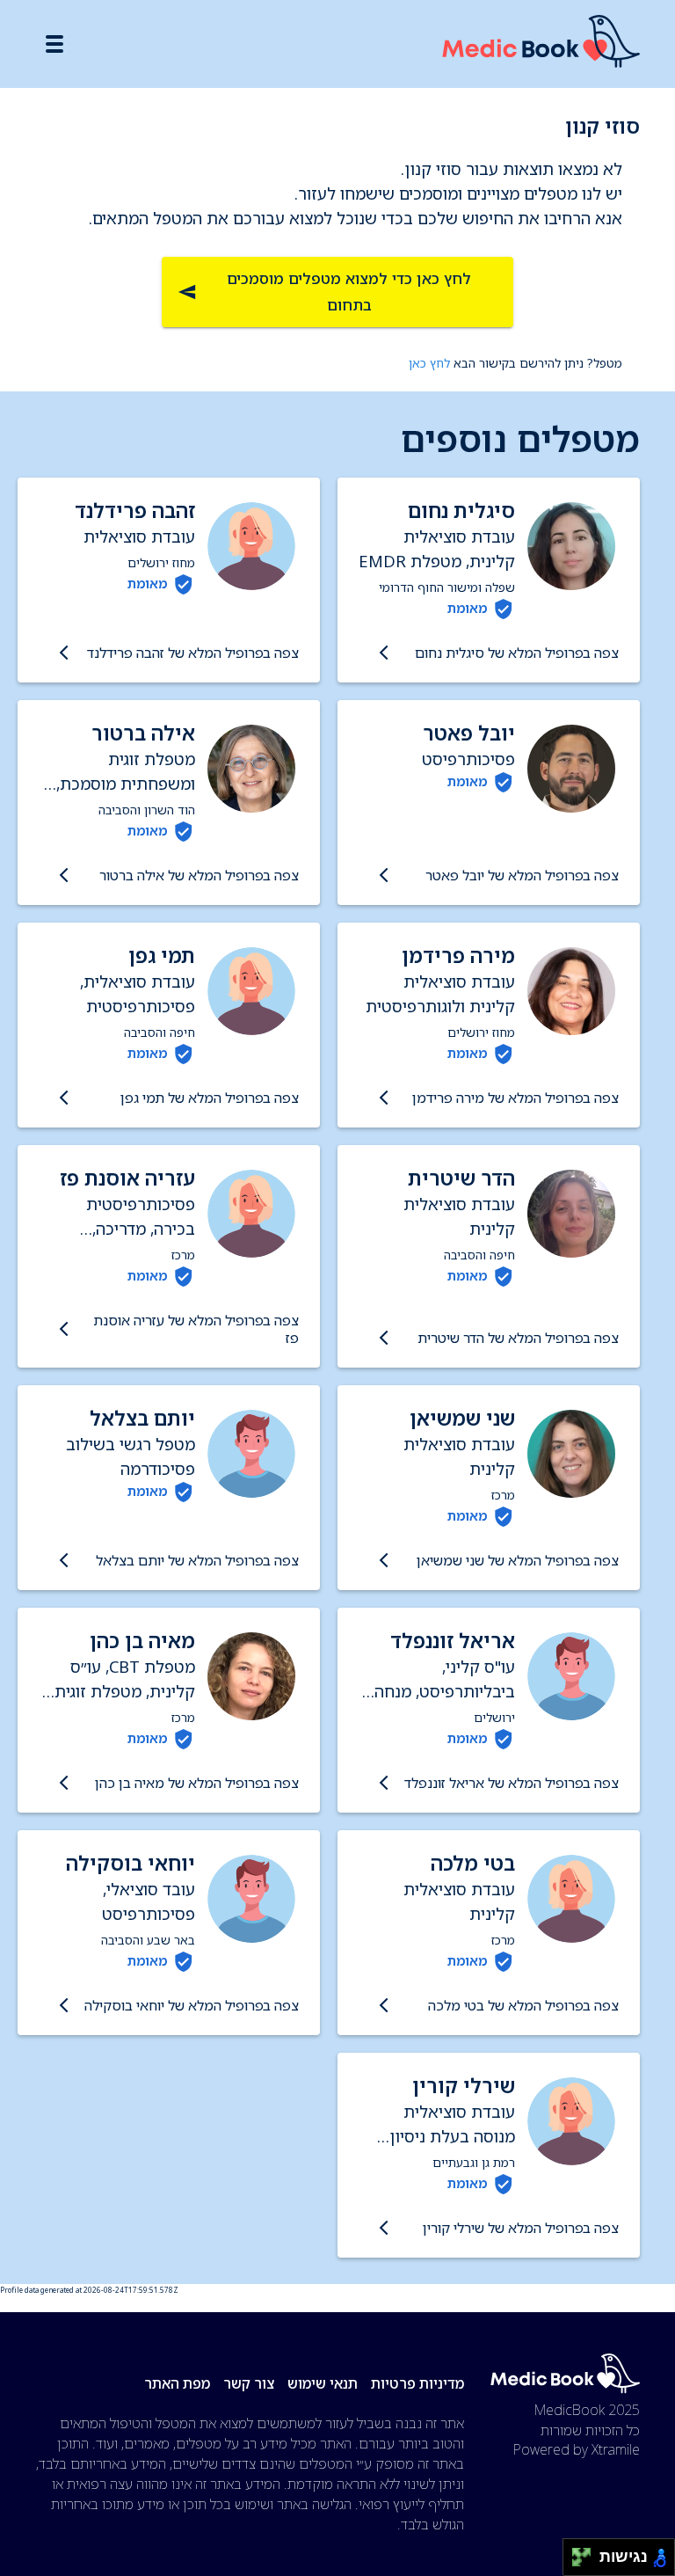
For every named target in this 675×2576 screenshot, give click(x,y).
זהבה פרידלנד (135, 511)
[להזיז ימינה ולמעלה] (587, 2553)
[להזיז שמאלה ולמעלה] (577, 2553)
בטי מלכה (473, 1863)
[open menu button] (54, 44)
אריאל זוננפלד (453, 1641)
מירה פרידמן (458, 956)
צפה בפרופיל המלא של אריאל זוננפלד (512, 1783)
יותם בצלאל (142, 1418)
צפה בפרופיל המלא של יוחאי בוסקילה (192, 2005)
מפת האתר (177, 2383)
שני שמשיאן (462, 1418)
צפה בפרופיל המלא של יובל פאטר (522, 875)
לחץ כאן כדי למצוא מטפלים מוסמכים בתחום (349, 292)
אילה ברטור (143, 733)
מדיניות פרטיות (417, 2383)
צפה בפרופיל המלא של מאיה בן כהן (197, 1783)
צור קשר (249, 2383)
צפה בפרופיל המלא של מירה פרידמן (515, 1098)
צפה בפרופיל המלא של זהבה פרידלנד (193, 653)
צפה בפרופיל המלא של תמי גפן (210, 1098)
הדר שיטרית (461, 1178)
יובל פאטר (469, 733)
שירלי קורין (464, 2086)
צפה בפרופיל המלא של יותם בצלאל (197, 1560)
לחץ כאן (429, 363)
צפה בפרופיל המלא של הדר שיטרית (518, 1338)
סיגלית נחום (461, 511)
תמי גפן (162, 956)
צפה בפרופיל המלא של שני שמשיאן (518, 1560)
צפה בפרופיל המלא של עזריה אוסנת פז (196, 1329)
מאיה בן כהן (142, 1641)
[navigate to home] (541, 44)
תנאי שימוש (323, 2383)
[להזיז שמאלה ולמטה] (577, 2562)
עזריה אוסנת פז (127, 1178)
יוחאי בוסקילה (131, 1863)
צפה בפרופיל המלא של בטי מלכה (523, 2005)
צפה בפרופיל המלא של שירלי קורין (521, 2228)
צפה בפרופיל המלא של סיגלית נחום (517, 653)
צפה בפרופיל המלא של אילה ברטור (199, 875)
